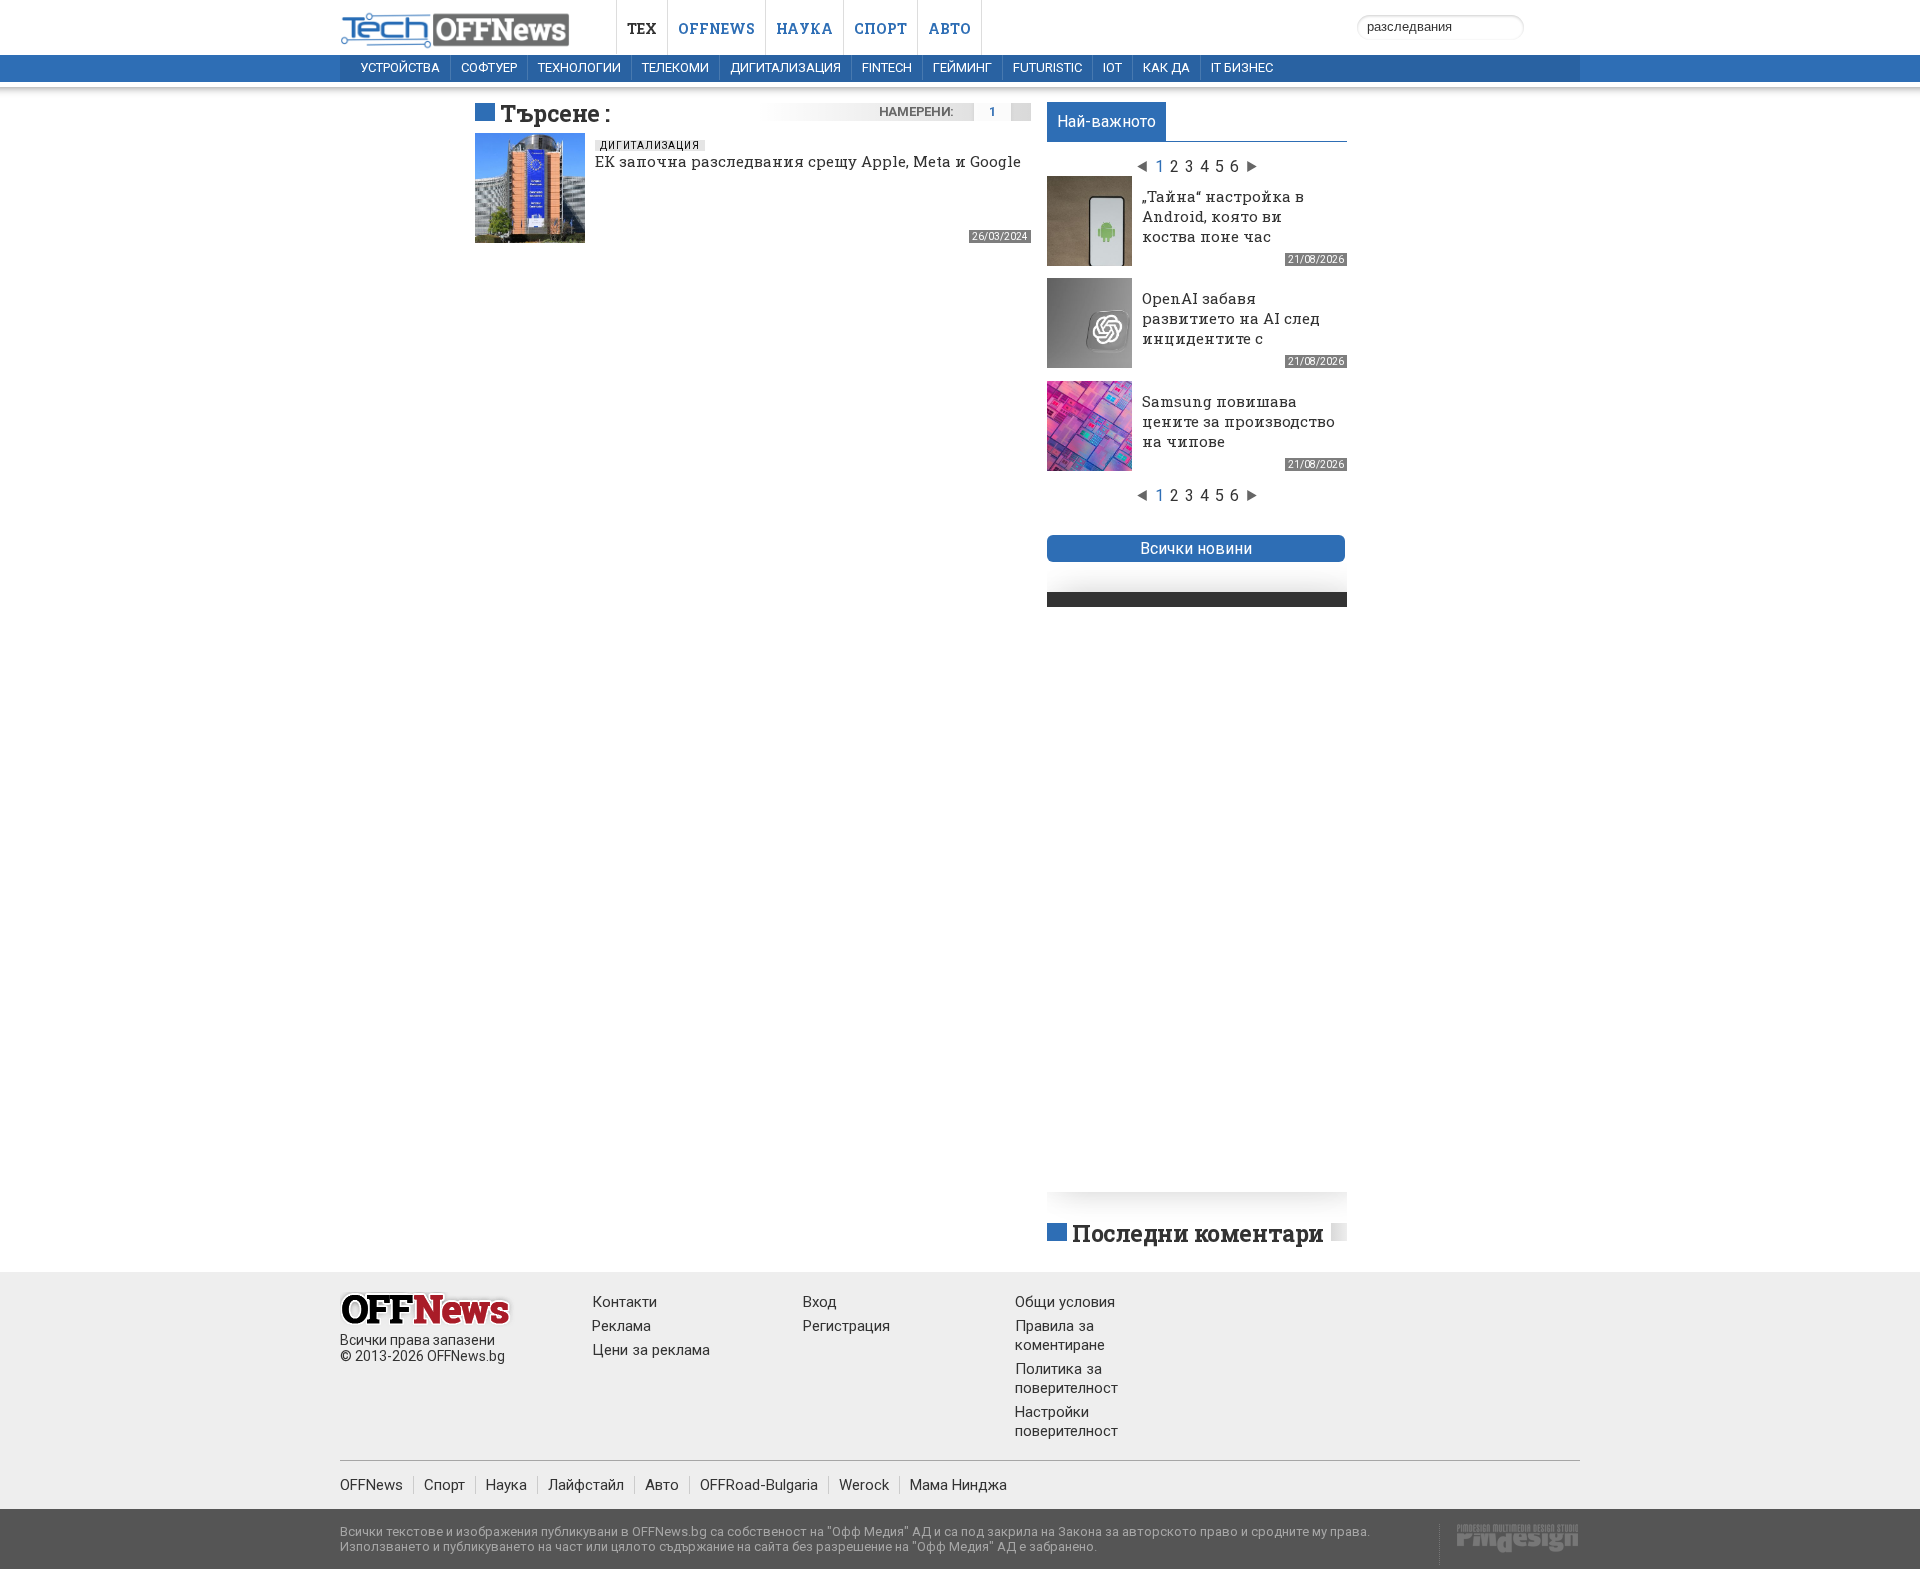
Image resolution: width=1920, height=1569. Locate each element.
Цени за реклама (651, 1350)
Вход (820, 1302)
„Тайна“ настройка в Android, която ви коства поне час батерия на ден (1223, 226)
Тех (642, 28)
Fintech (887, 67)
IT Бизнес (1242, 67)
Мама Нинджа (958, 1485)
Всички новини (1196, 548)
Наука (804, 28)
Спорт (880, 28)
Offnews (716, 28)
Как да (1166, 67)
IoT (1112, 67)
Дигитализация (785, 67)
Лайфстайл (586, 1485)
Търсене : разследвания (581, 128)
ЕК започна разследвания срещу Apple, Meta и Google (808, 161)
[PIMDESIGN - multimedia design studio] (1509, 1544)
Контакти (624, 1302)
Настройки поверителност (1066, 1421)
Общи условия (1065, 1302)
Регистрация (846, 1326)
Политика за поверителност (1066, 1378)
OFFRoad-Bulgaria (759, 1485)
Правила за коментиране (1060, 1335)
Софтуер (489, 67)
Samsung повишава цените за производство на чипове (1238, 421)
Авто (949, 28)
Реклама (621, 1326)
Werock (864, 1485)
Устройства (400, 67)
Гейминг (962, 67)
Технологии (579, 67)
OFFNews (371, 1485)
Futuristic (1047, 67)
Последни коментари (1198, 1233)
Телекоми (675, 67)
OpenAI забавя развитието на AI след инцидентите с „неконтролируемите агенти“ (1231, 338)
